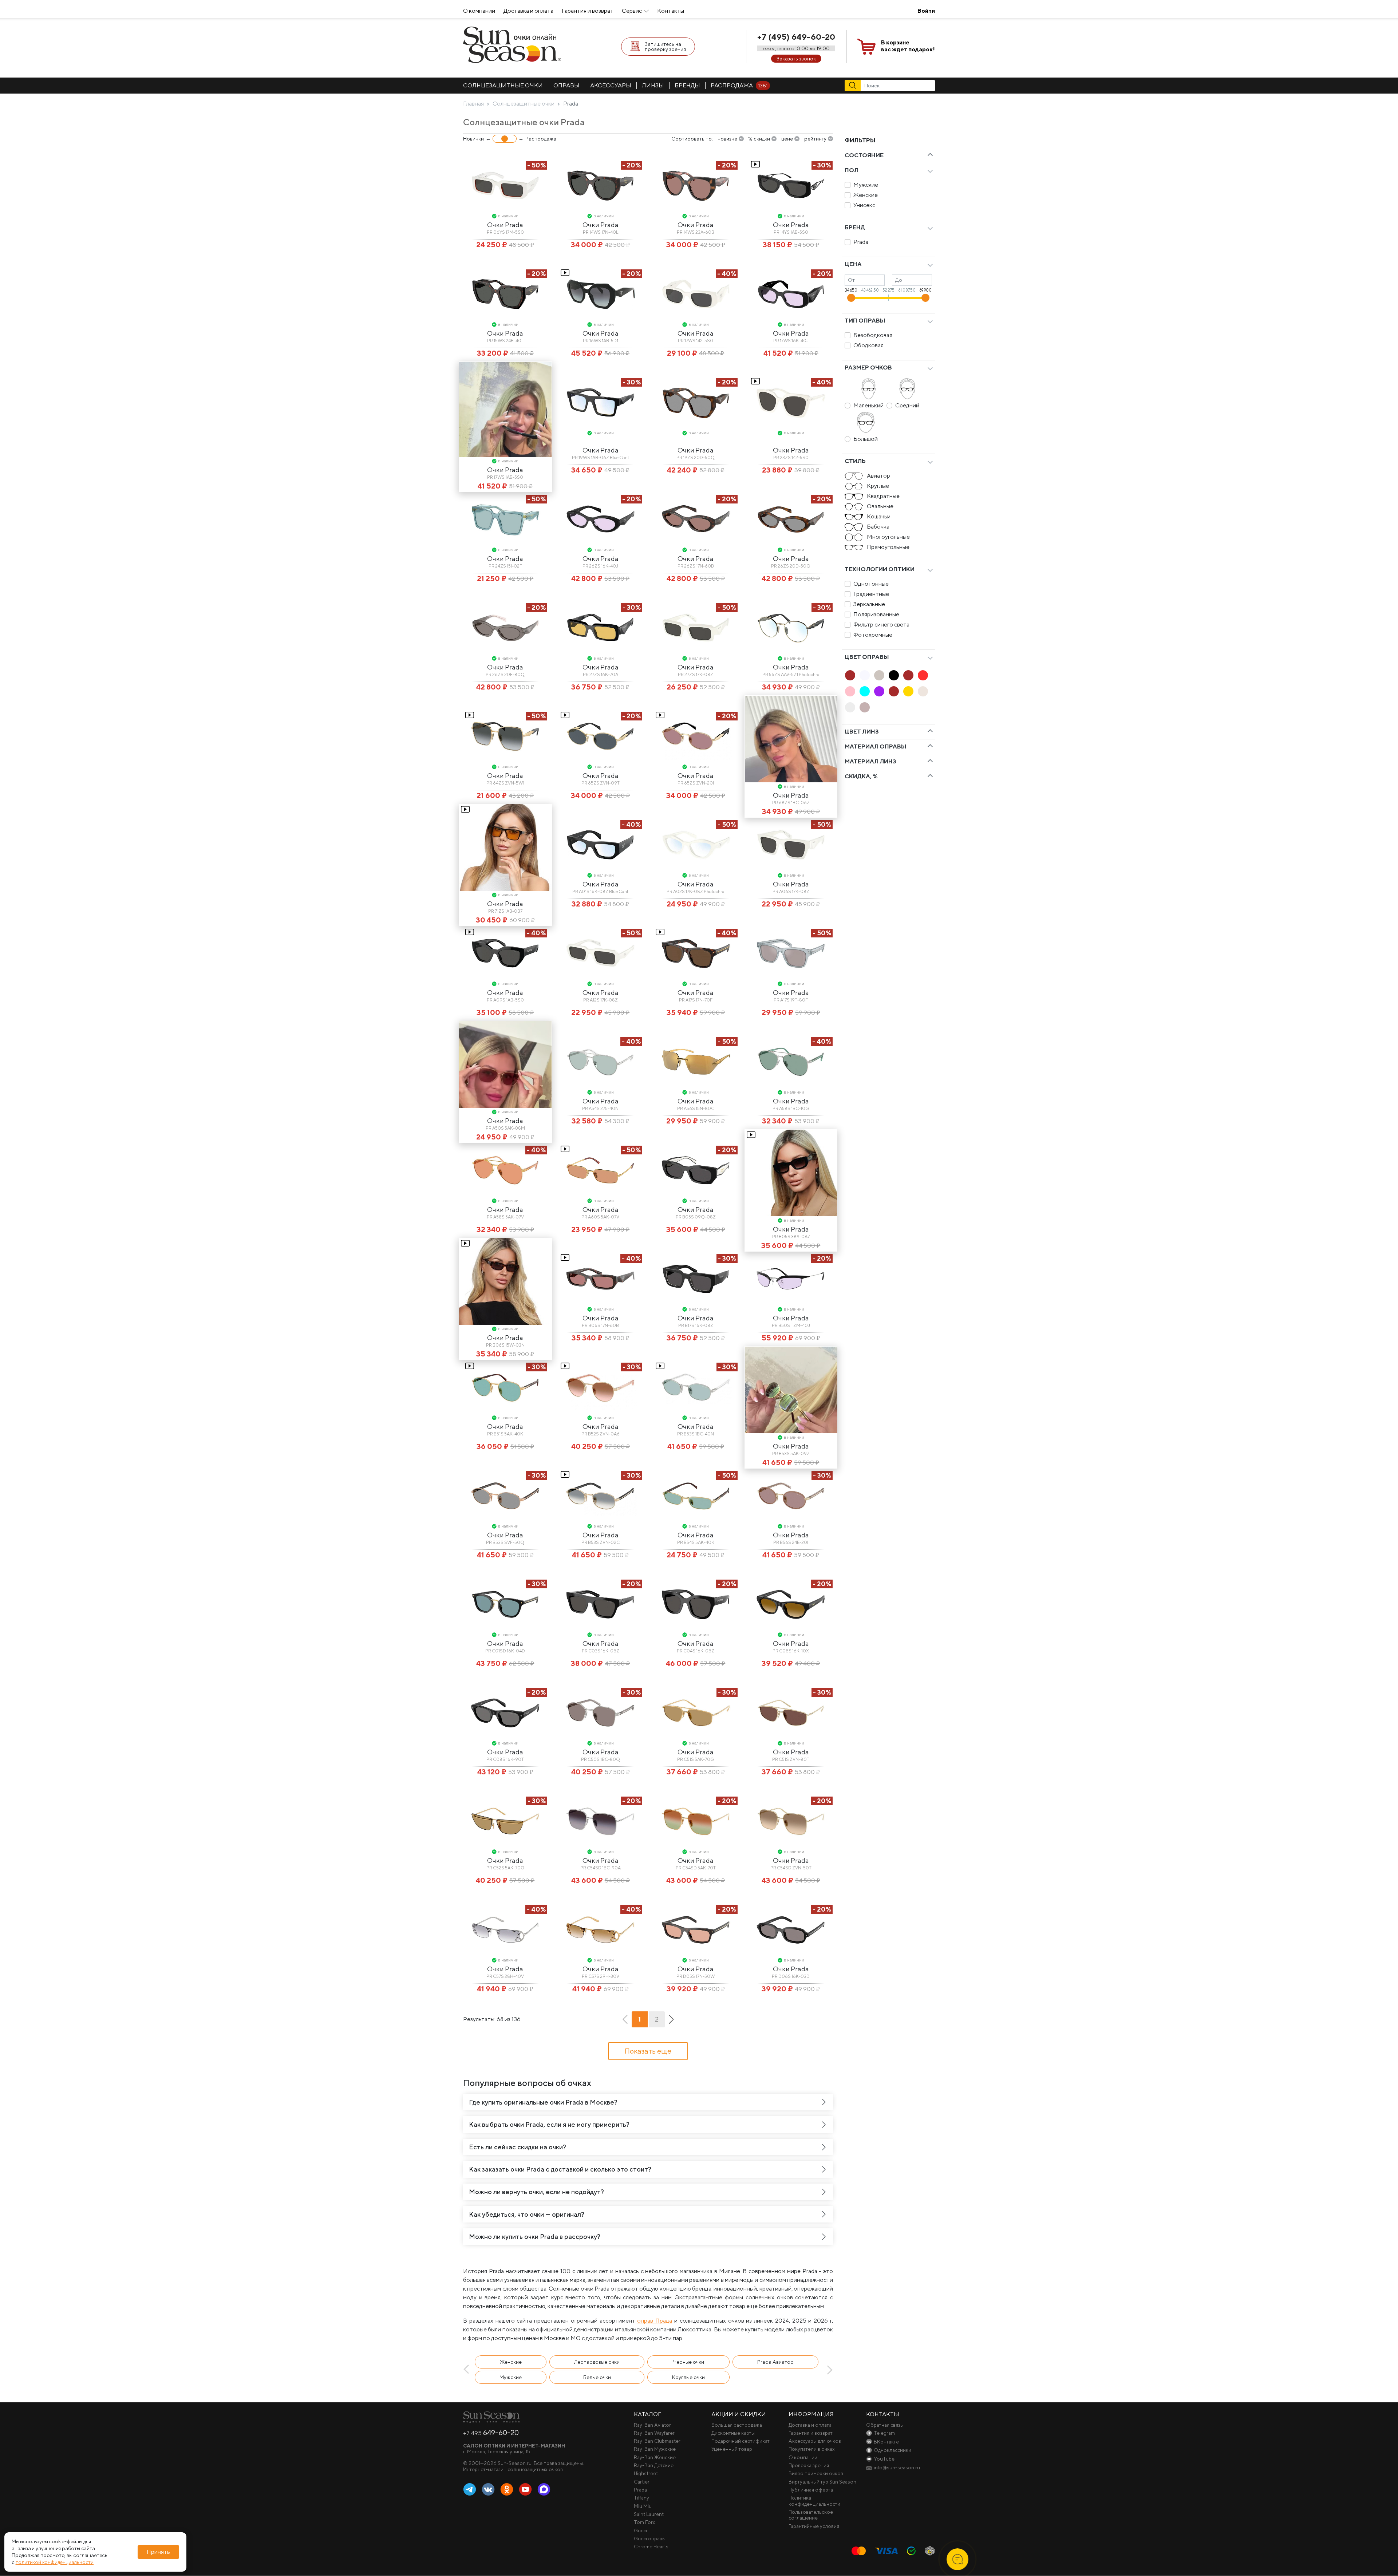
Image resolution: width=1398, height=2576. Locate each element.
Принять (158, 2552)
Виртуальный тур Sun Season (822, 2482)
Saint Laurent (649, 2514)
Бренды (687, 85)
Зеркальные (869, 604)
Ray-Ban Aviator (652, 2425)
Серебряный (923, 691)
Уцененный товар (732, 2449)
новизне (727, 139)
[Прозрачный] (850, 707)
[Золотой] (908, 691)
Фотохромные (873, 635)
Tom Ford (645, 2522)
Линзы (653, 85)
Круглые (878, 486)
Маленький (868, 405)
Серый (879, 675)
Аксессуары (611, 85)
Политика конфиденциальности (814, 2501)
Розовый (850, 691)
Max (544, 2490)
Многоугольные (888, 537)
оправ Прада (655, 2321)
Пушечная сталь (865, 707)
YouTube (525, 2490)
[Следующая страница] (671, 2019)
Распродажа (739, 85)
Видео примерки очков (816, 2473)
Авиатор (878, 476)
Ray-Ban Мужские (655, 2449)
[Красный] (923, 675)
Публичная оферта (811, 2490)
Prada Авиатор (775, 2362)
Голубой (865, 691)
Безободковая (873, 335)
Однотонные (871, 584)
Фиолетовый (879, 691)
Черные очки (689, 2362)
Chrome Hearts (651, 2547)
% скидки (759, 139)
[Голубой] (865, 691)
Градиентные (871, 594)
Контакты (671, 11)
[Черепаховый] (894, 691)
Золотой (908, 691)
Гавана (850, 675)
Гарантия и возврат (588, 11)
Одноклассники (507, 2490)
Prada (861, 242)
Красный (923, 675)
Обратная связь (884, 2425)
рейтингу (815, 139)
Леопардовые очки (597, 2362)
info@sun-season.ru (897, 2468)
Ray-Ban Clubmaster (657, 2441)
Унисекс (864, 205)
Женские (866, 195)
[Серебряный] (923, 691)
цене (787, 139)
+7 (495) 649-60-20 (796, 37)
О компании (479, 11)
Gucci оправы (650, 2539)
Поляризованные (876, 614)
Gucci (640, 2530)
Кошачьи (879, 516)
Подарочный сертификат (741, 2441)
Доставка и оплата (528, 11)
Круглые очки (688, 2377)
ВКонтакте (488, 2490)
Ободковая (868, 345)
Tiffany (641, 2498)
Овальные (880, 506)
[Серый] (879, 675)
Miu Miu (643, 2506)
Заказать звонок (796, 59)
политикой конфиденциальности (55, 2562)
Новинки (473, 139)
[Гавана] (850, 675)
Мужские (866, 185)
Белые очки (597, 2377)
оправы (566, 85)
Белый (865, 675)
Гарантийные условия (814, 2526)
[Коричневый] (908, 675)
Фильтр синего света (881, 625)
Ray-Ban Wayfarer (654, 2433)
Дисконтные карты (733, 2433)
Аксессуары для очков (815, 2441)
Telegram (470, 2490)
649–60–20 (491, 2433)
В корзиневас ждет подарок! (908, 46)
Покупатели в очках (812, 2449)
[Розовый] (850, 691)
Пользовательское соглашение (811, 2515)
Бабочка (878, 527)
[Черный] (894, 675)
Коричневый (908, 675)
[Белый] (865, 675)
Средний (907, 405)
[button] (468, 2370)
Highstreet (646, 2473)
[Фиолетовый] (879, 691)
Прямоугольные (888, 547)
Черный (894, 675)
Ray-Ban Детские (654, 2465)
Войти (926, 11)
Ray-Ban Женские (655, 2457)
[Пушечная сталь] (865, 707)
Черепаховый (894, 691)
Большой (866, 439)
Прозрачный (850, 707)
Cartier (642, 2482)
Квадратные (883, 496)
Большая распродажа (737, 2425)
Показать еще (648, 2051)
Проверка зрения (809, 2465)
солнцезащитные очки (503, 85)
